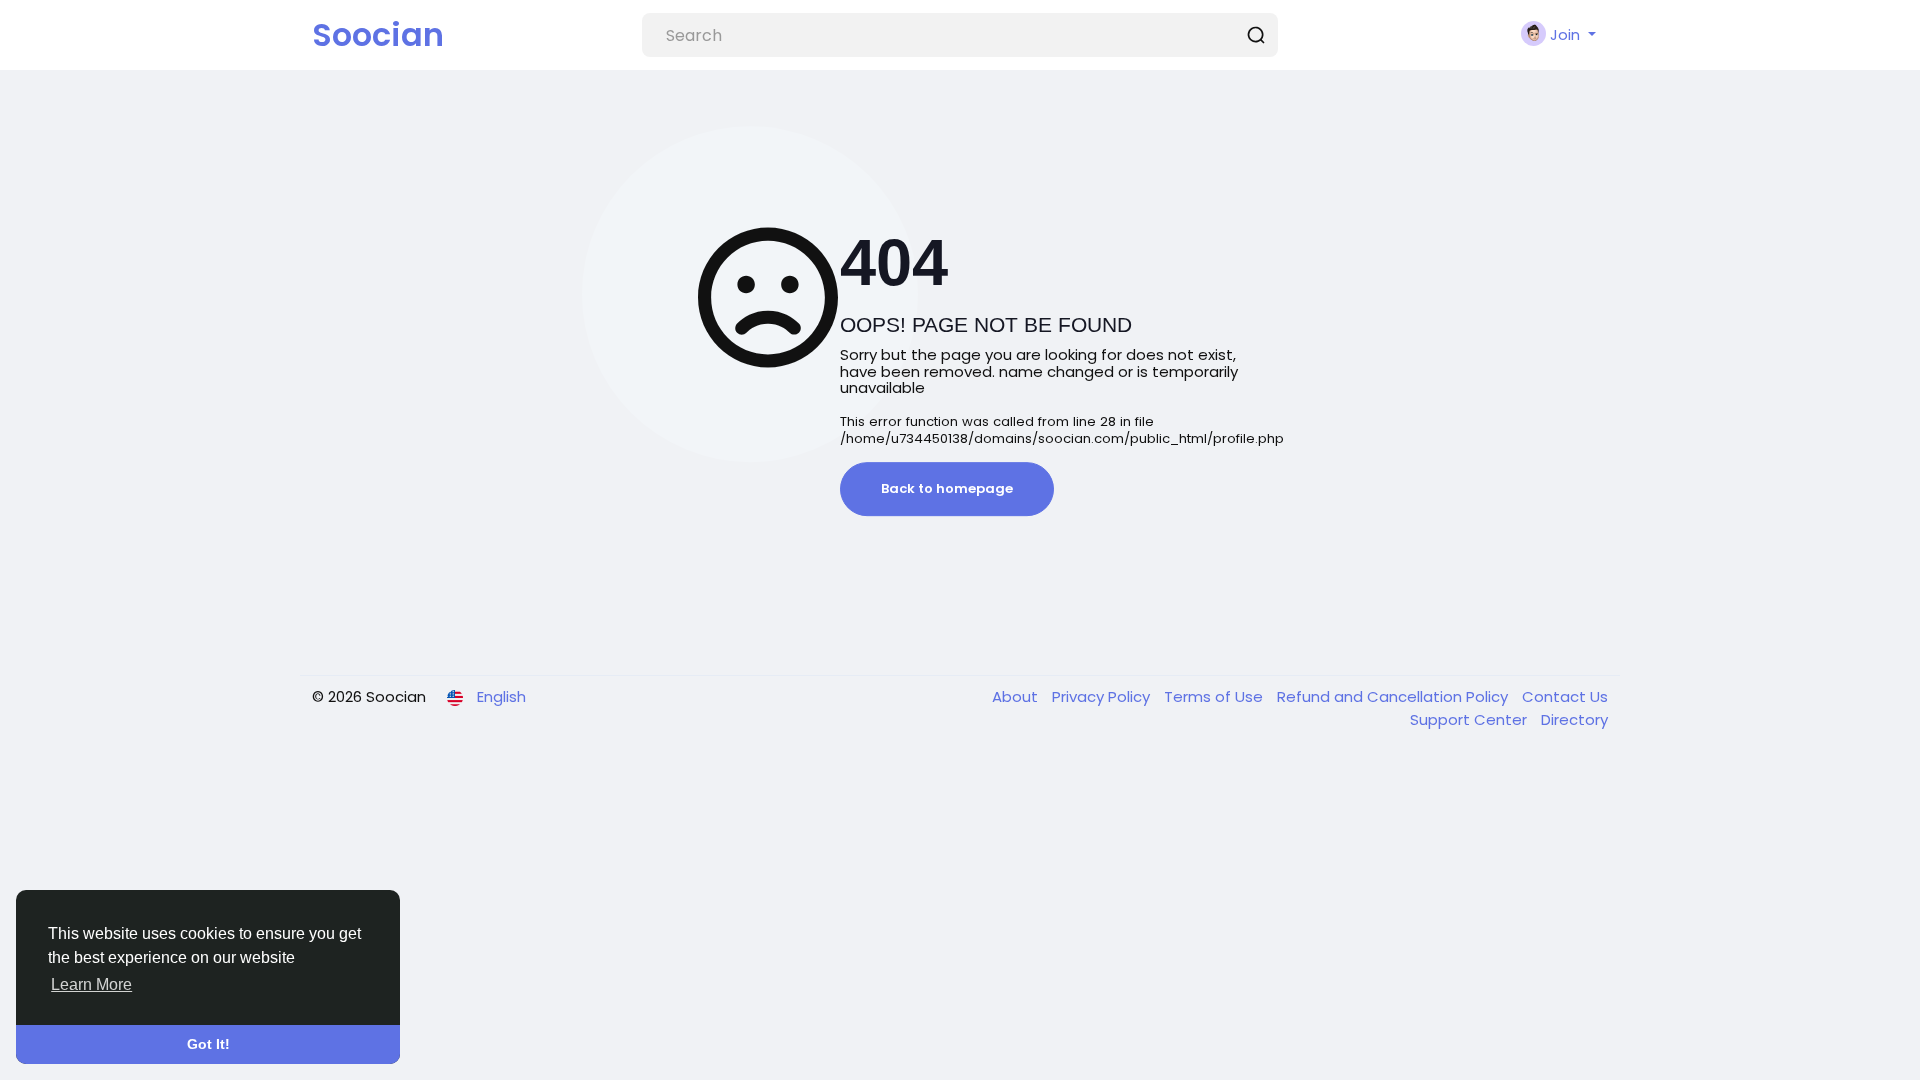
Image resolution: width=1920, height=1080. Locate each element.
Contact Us (1565, 696)
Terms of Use (1215, 696)
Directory (1574, 719)
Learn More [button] (91, 984)
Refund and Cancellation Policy (1394, 696)
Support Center (1470, 719)
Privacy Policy (1103, 696)
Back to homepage (947, 488)
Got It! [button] (208, 1044)
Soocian (378, 34)
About (1017, 696)
